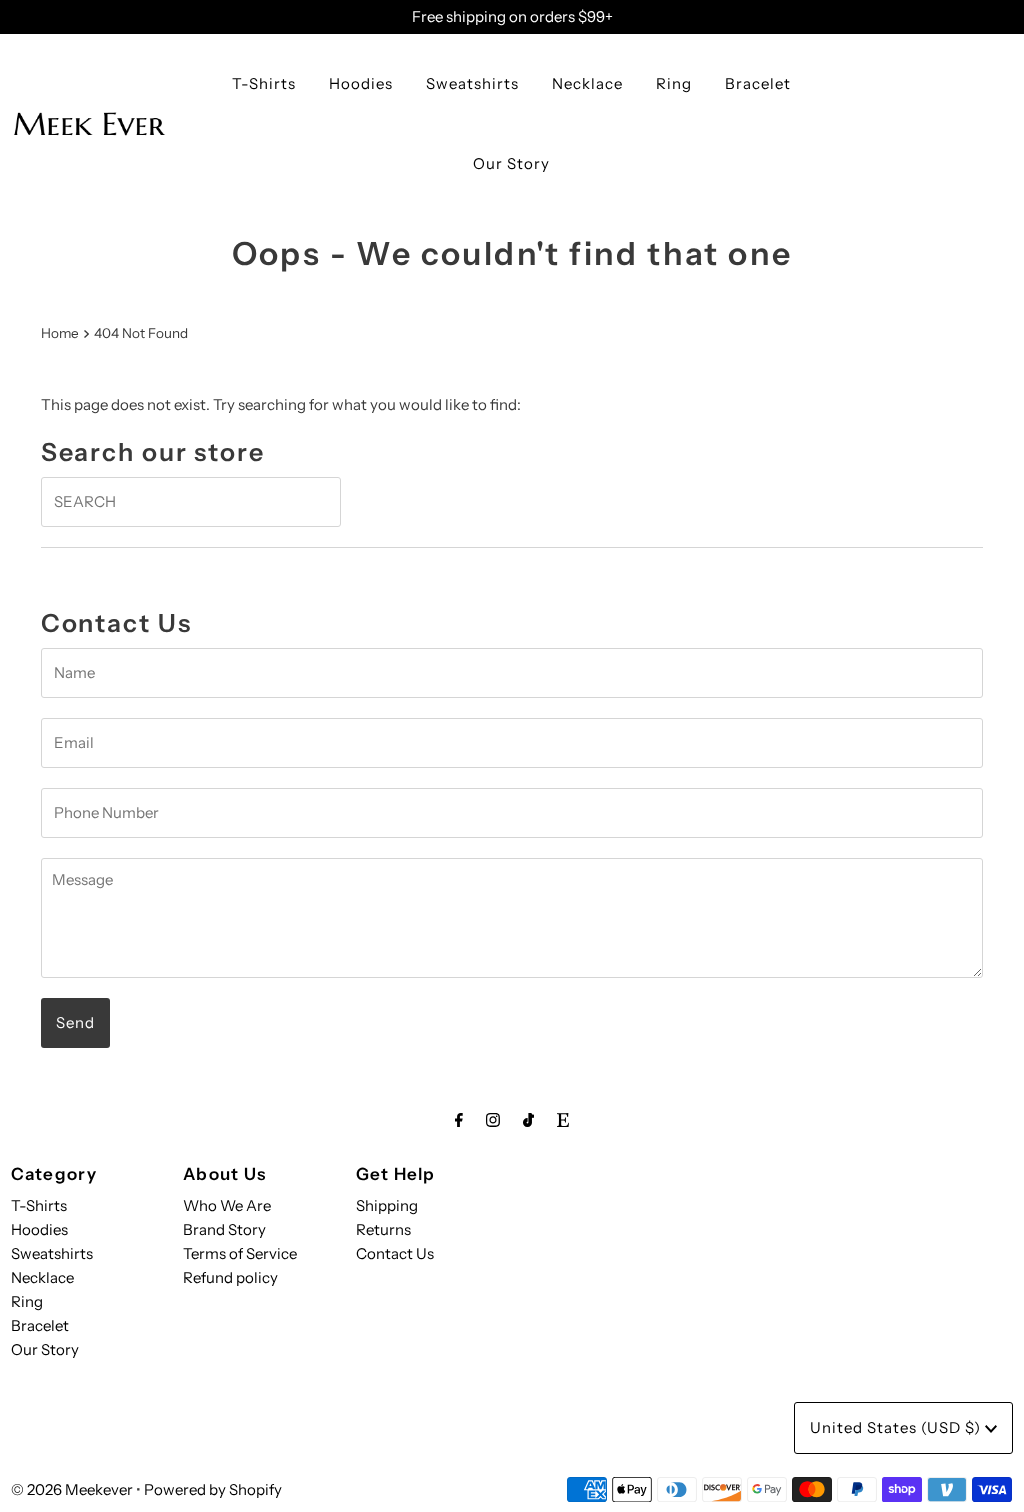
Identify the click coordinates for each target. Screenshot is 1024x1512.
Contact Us (395, 1253)
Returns (383, 1229)
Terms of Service (240, 1253)
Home (60, 333)
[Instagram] (493, 1120)
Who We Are (227, 1205)
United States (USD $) (897, 1427)
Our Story (511, 163)
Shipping (387, 1205)
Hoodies (361, 83)
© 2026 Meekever (72, 1489)
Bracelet (758, 83)
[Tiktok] (528, 1120)
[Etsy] (563, 1120)
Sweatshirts (472, 83)
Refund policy (230, 1277)
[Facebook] (459, 1120)
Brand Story (224, 1229)
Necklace (587, 83)
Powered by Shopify (213, 1489)
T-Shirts (264, 83)
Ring (674, 83)
